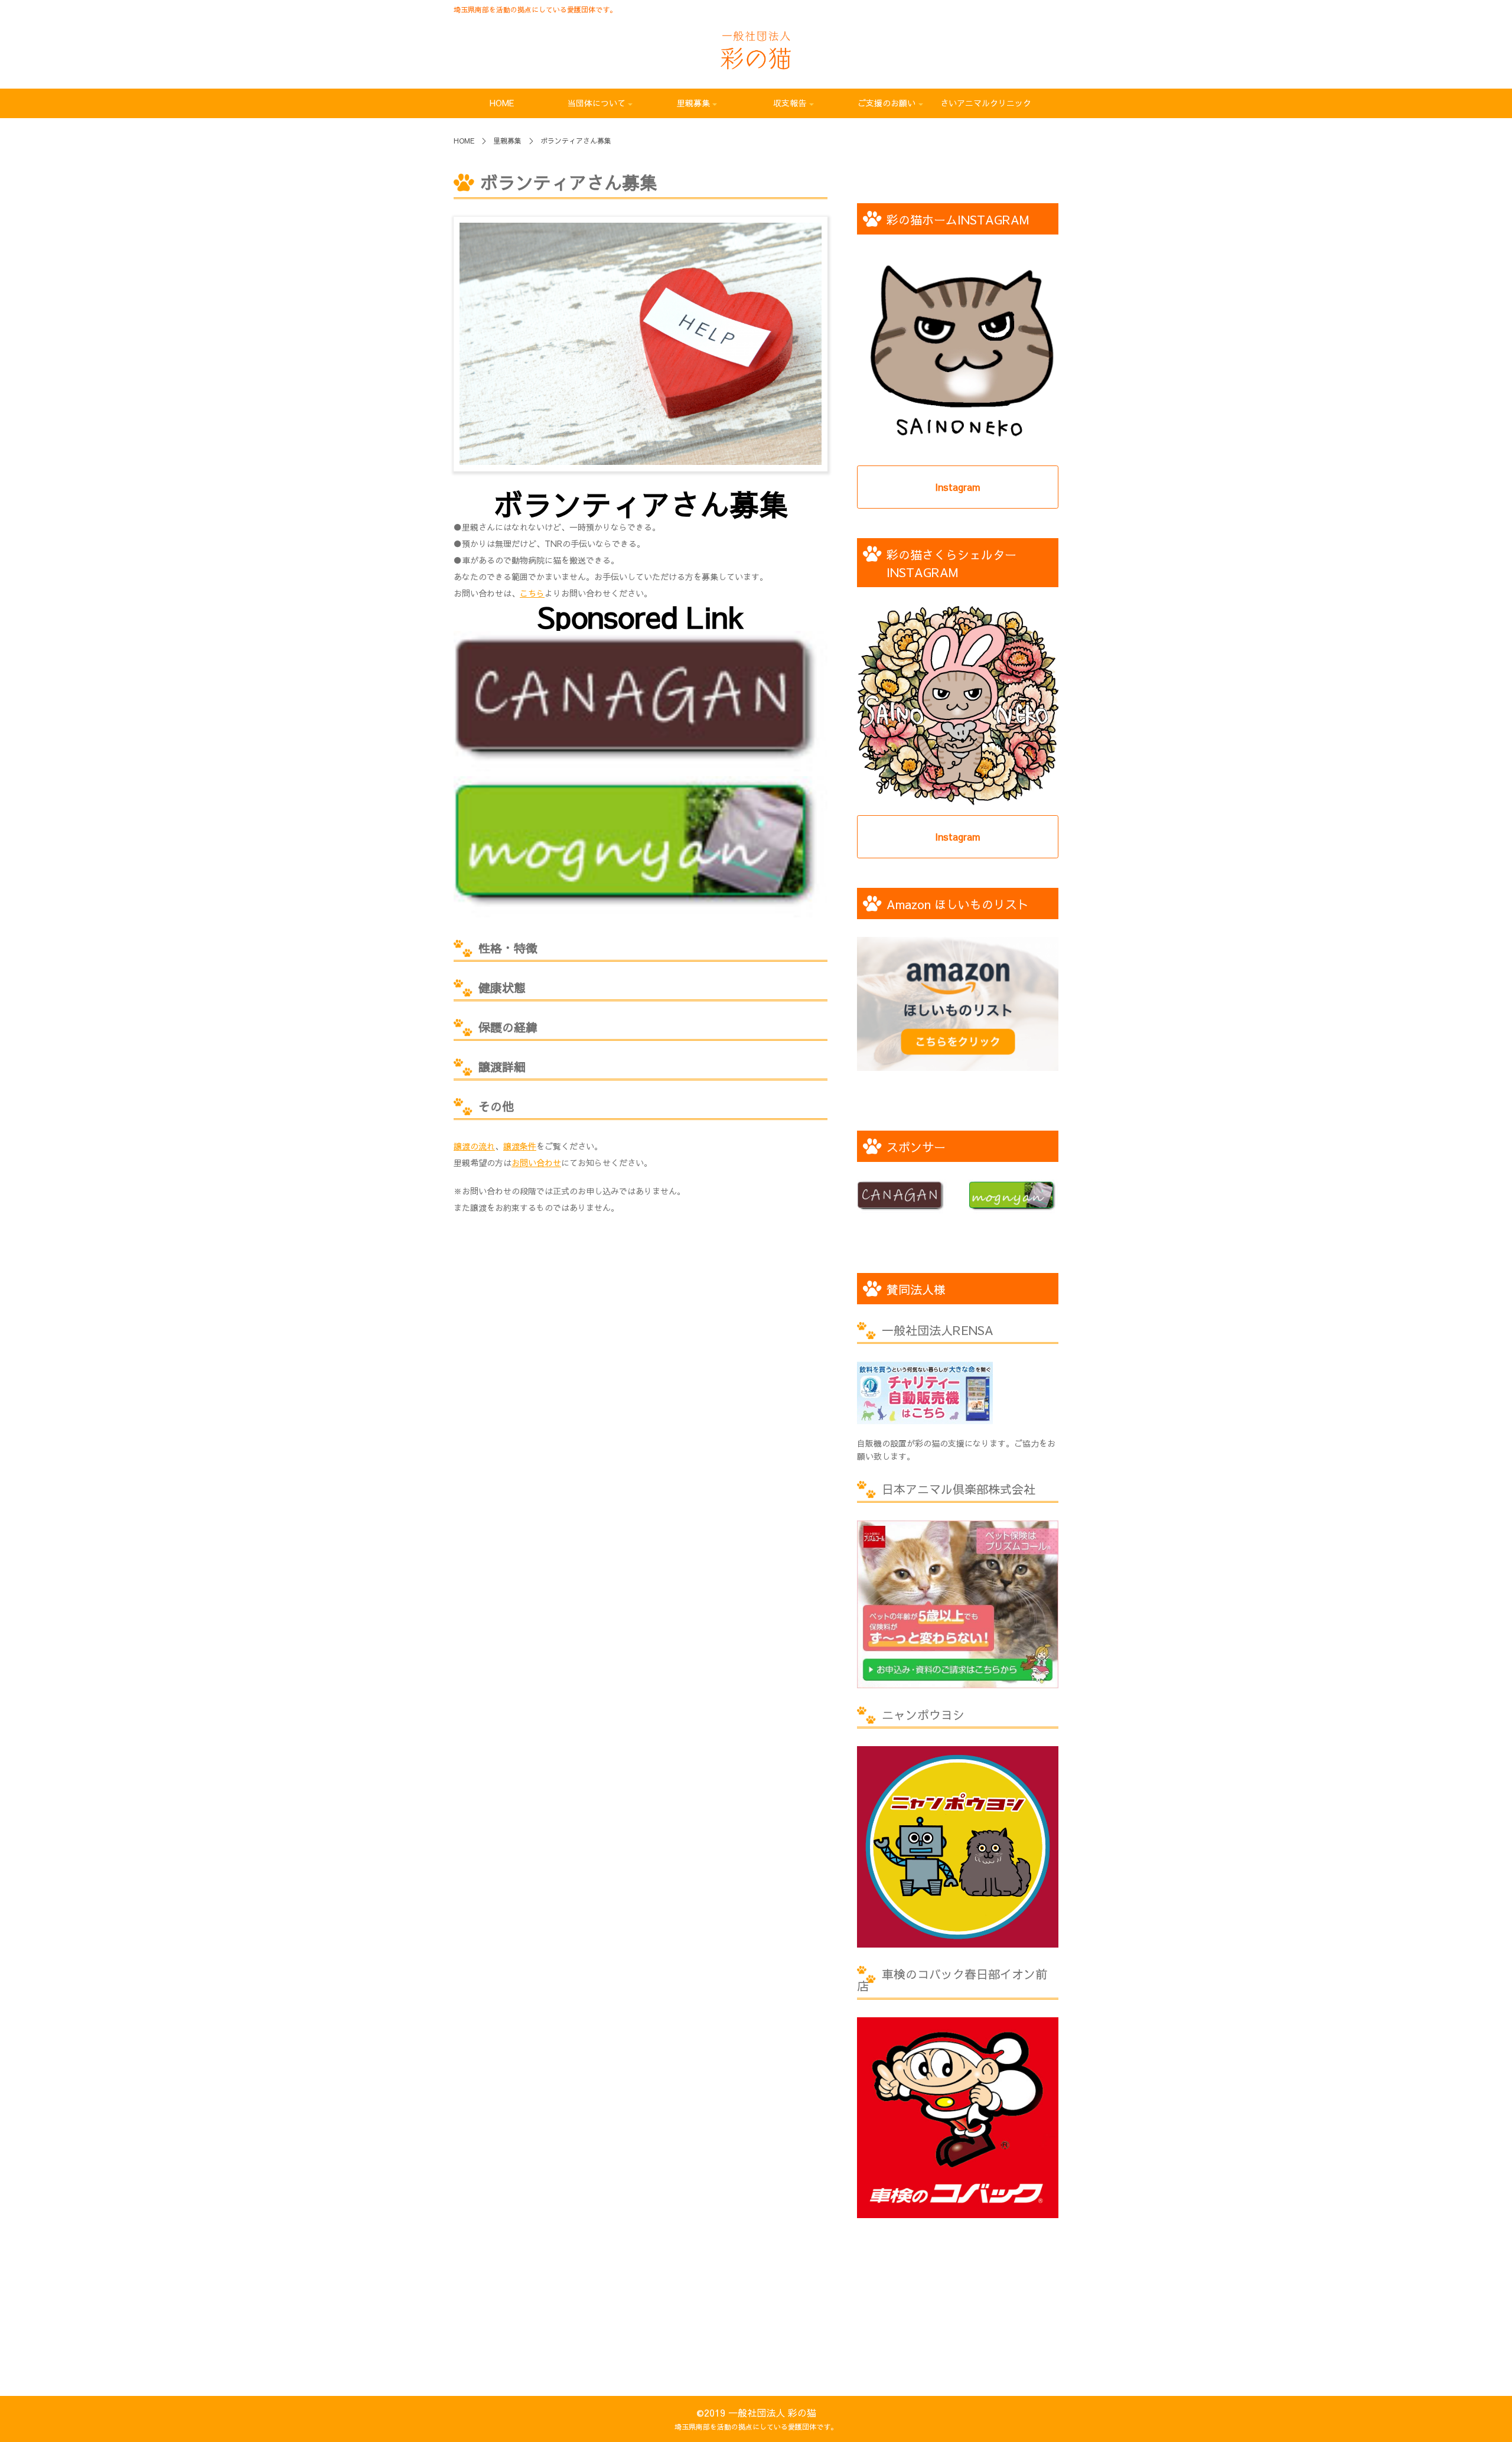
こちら (532, 593)
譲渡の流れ (474, 1146)
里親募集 (507, 141)
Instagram (958, 487)
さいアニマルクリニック (986, 103)
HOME (502, 103)
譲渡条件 (520, 1146)
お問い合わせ (536, 1163)
